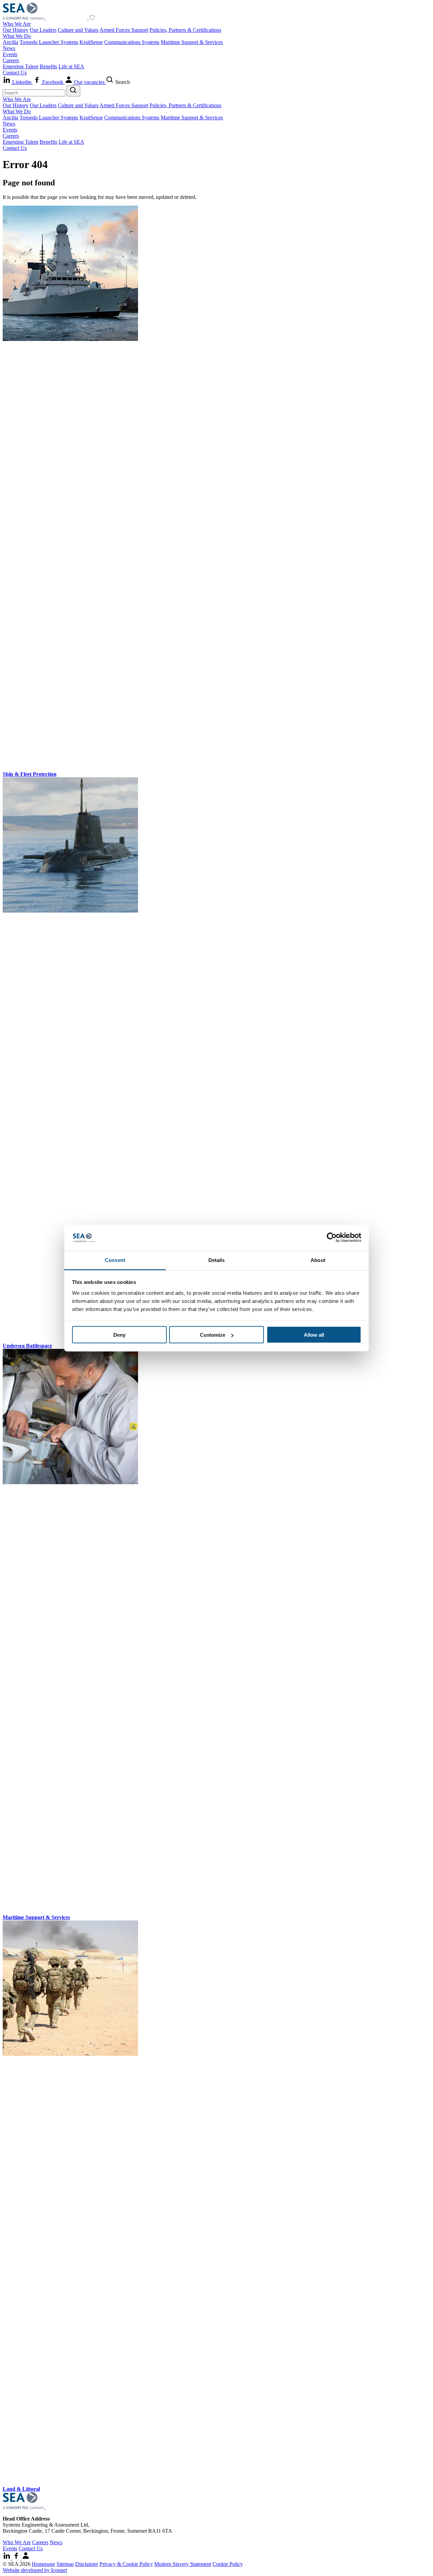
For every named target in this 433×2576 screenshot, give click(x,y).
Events (10, 54)
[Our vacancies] (26, 2558)
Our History (16, 30)
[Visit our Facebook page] (17, 2558)
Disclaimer (87, 2564)
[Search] (73, 91)
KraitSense (91, 42)
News (9, 48)
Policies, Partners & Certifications (185, 30)
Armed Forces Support (124, 30)
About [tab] (318, 1260)
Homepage (43, 2564)
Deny (119, 1335)
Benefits (48, 66)
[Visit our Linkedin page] (7, 2558)
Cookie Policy (228, 2564)
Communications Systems (132, 42)
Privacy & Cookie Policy (126, 2564)
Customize (213, 1335)
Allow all (314, 1335)
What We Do (17, 36)
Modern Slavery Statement (183, 2564)
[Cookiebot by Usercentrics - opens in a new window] (332, 1238)
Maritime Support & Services (192, 42)
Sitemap (65, 2564)
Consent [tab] (115, 1260)
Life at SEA (71, 66)
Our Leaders (43, 30)
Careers (11, 60)
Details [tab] (217, 1260)
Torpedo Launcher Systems (49, 42)
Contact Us (15, 73)
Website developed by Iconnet (35, 2570)
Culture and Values (78, 30)
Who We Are (17, 24)
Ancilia (10, 42)
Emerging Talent (20, 66)
